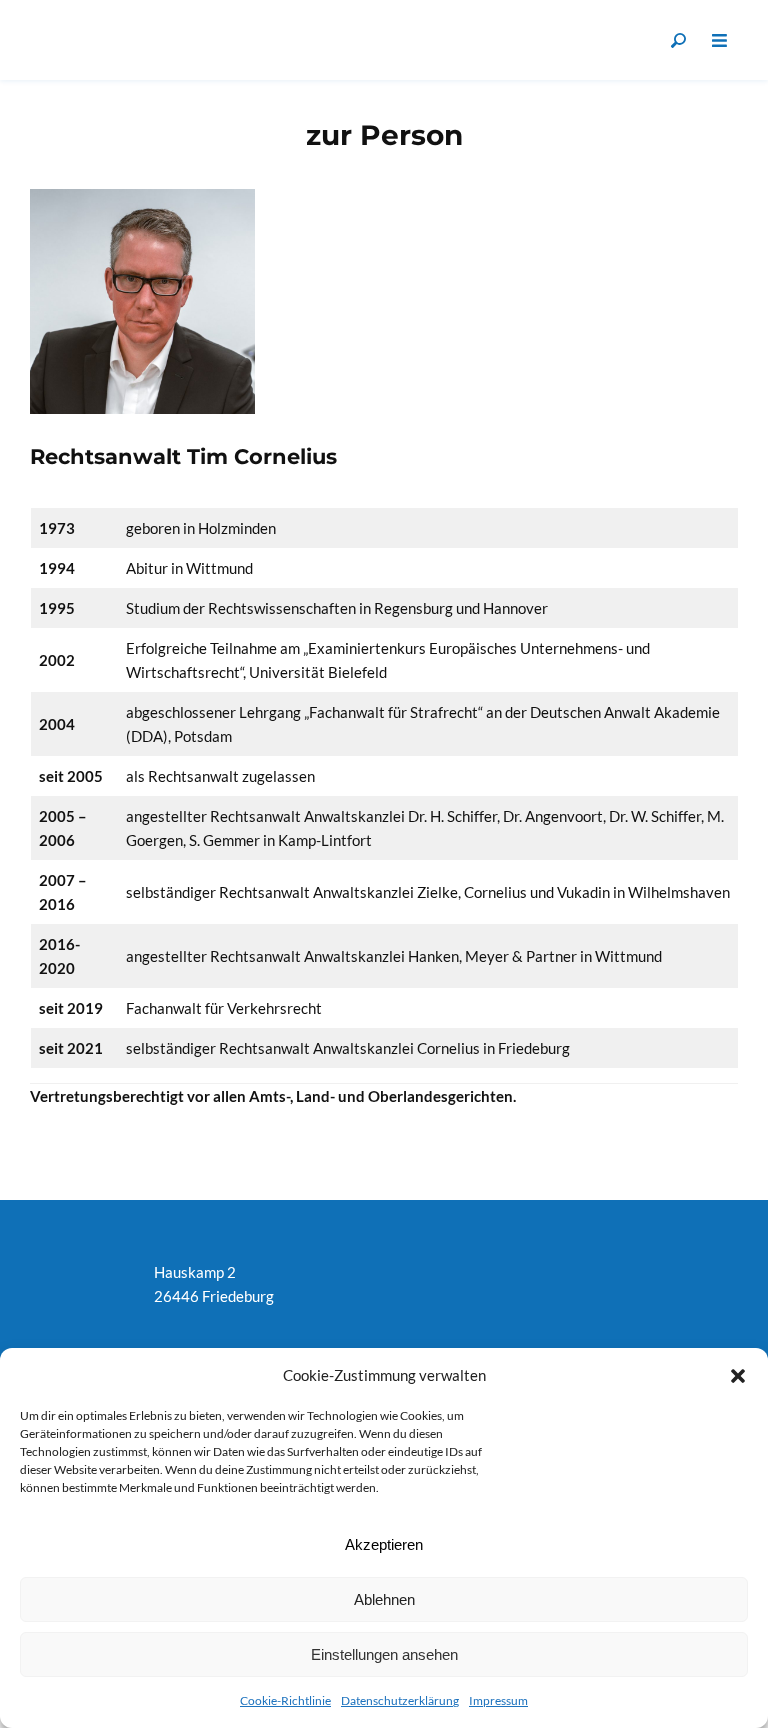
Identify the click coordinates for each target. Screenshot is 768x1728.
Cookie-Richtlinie (285, 1700)
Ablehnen (384, 1599)
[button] (738, 1375)
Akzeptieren (384, 1544)
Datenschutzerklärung (400, 1700)
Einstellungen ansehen (384, 1654)
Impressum (498, 1700)
